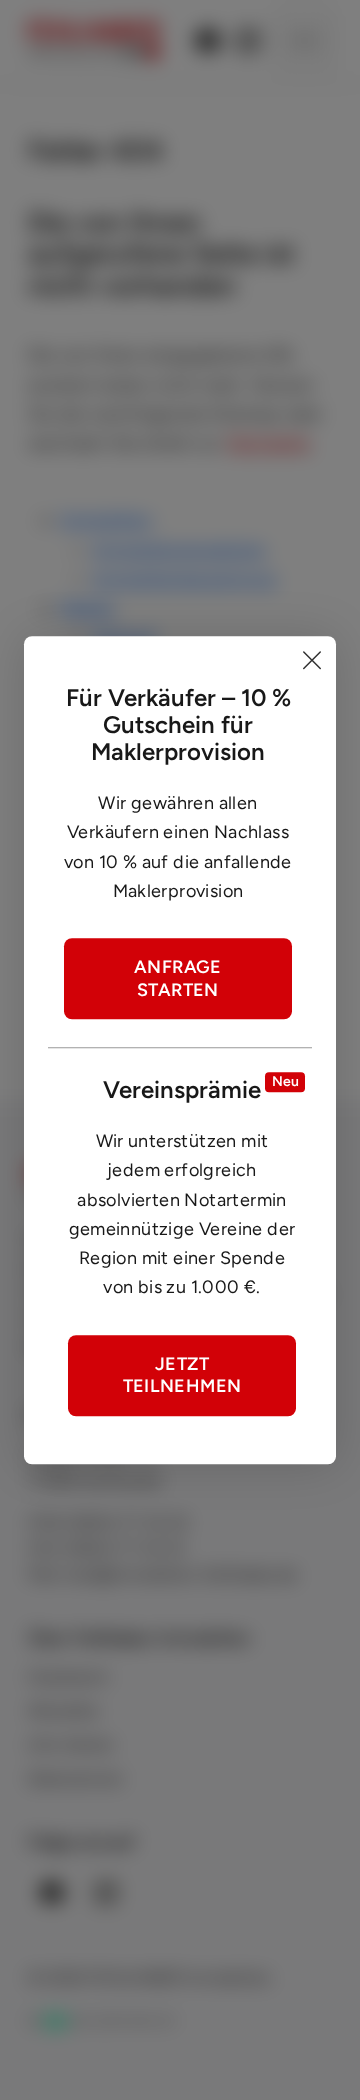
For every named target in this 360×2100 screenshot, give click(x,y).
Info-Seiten (71, 1744)
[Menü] (304, 40)
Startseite (268, 443)
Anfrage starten (178, 978)
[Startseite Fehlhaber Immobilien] (93, 40)
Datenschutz (75, 1778)
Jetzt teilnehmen (182, 1375)
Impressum (69, 1676)
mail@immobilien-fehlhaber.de (180, 1574)
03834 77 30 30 (128, 1522)
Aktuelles (63, 1710)
